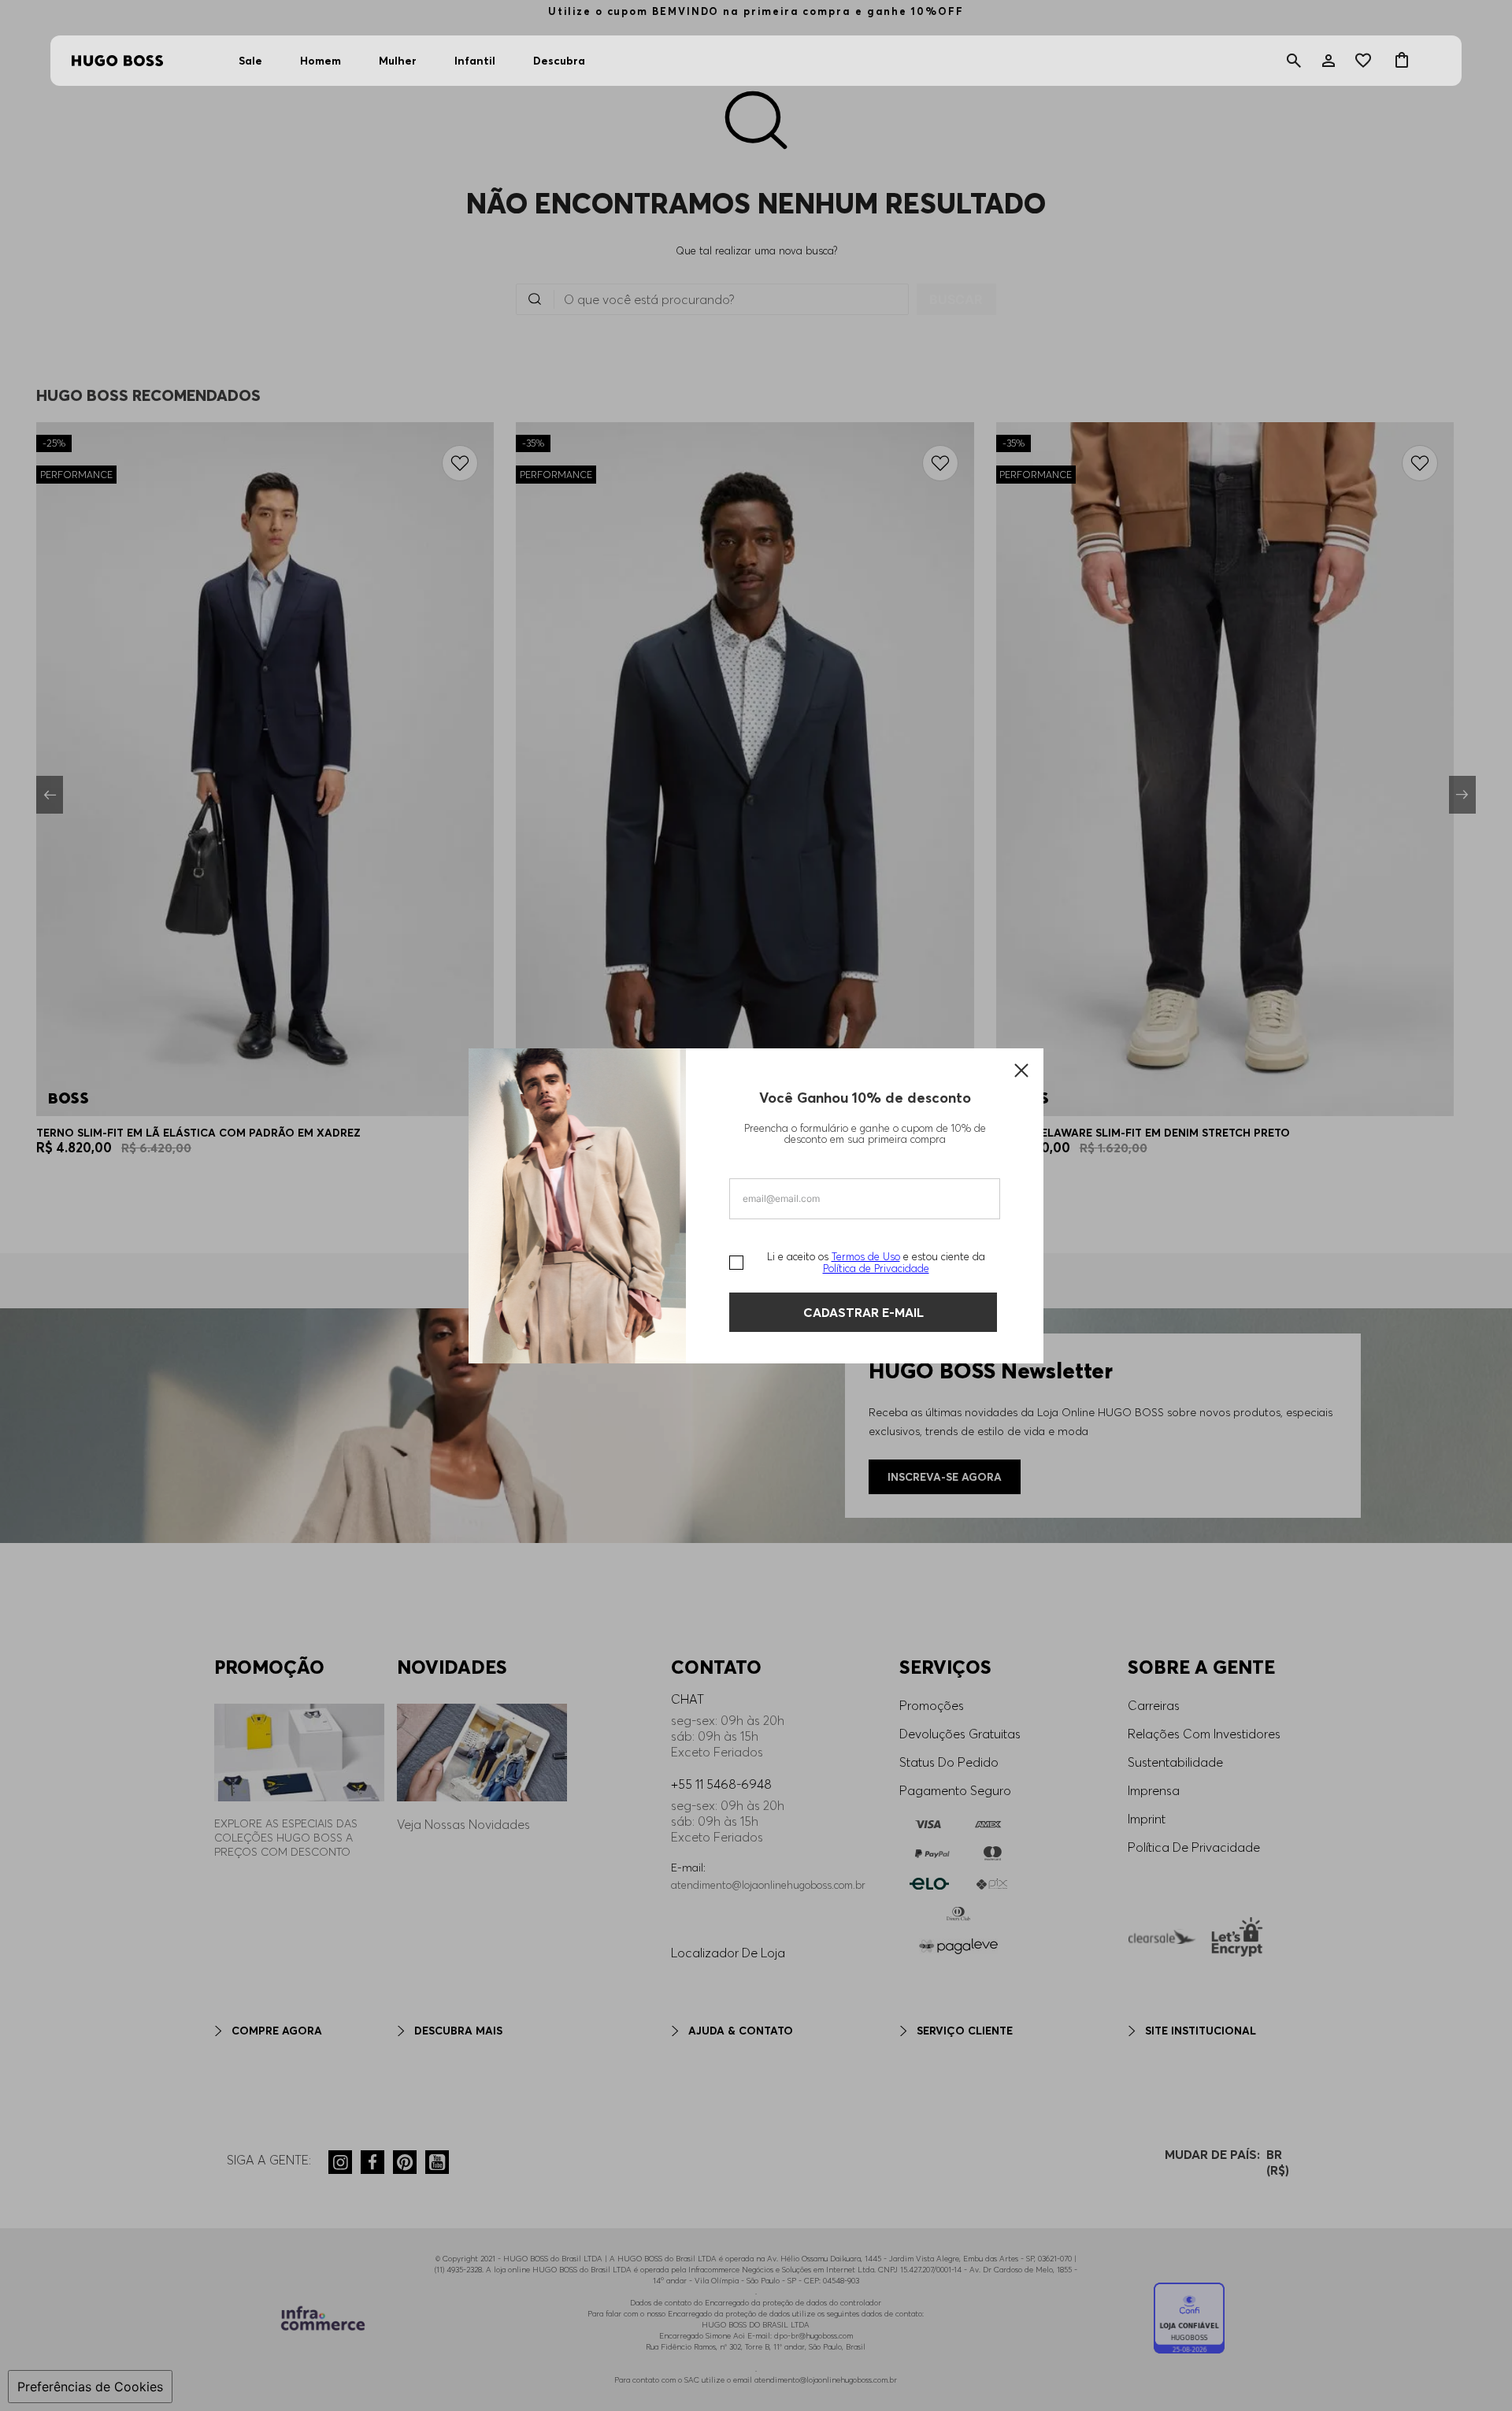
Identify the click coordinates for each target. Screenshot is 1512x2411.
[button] (1294, 61)
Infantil (475, 61)
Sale (250, 61)
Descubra (559, 61)
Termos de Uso (866, 1256)
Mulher (398, 61)
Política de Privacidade (876, 1268)
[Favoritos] (1365, 61)
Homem (321, 61)
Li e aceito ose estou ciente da (876, 1263)
